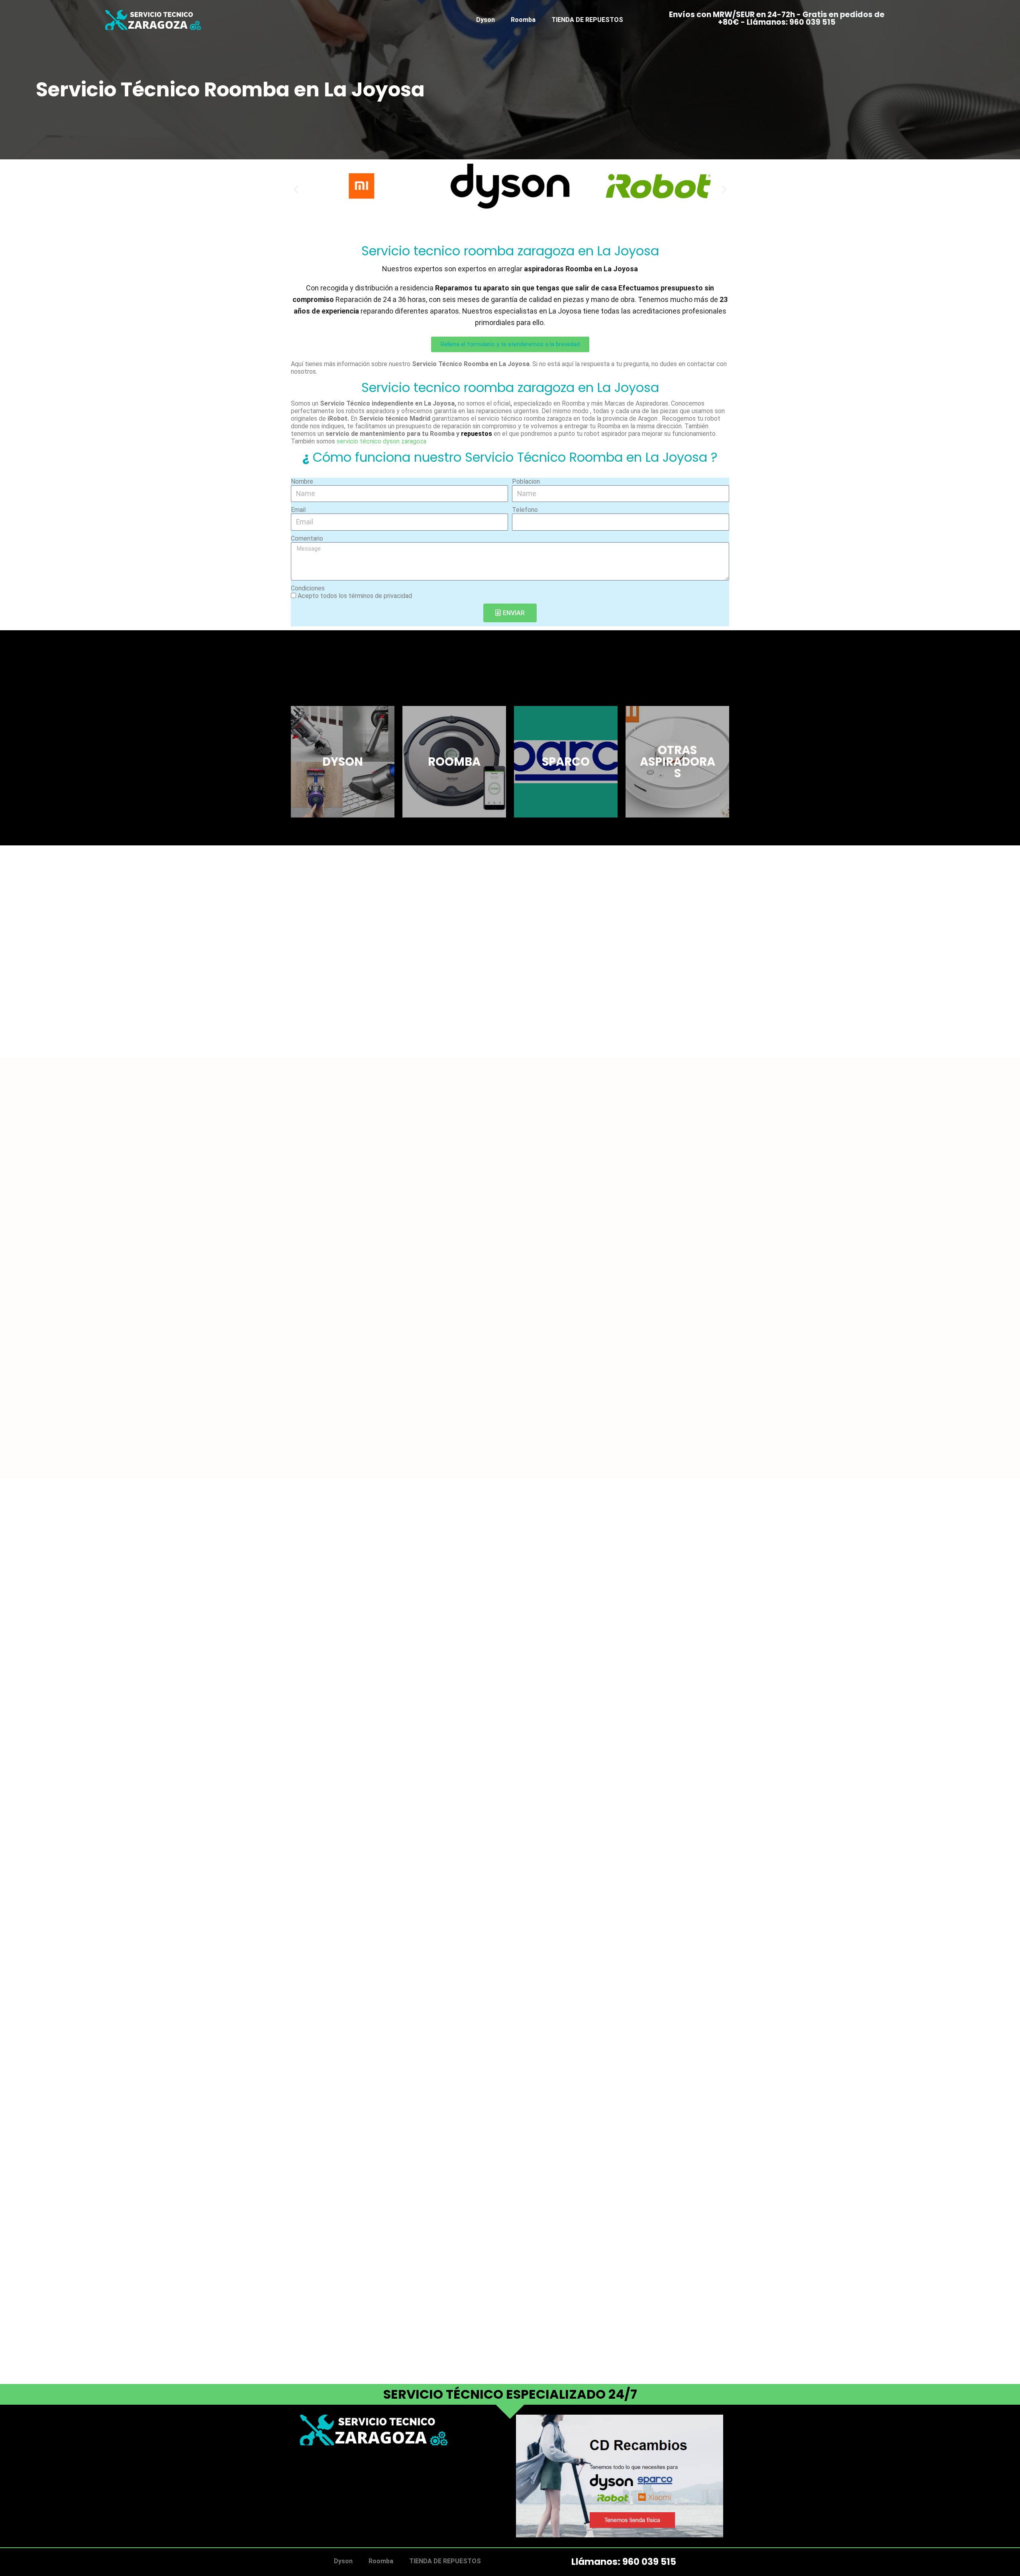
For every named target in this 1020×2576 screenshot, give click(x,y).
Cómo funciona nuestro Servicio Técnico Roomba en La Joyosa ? (510, 457)
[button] (296, 189)
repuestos (477, 434)
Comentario (307, 538)
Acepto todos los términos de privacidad (355, 596)
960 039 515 (649, 2562)
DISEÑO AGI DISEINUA (332, 2486)
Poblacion (526, 481)
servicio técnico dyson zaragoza (382, 441)
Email (298, 510)
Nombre (302, 481)
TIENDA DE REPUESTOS (587, 20)
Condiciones (308, 588)
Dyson (485, 20)
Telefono (525, 510)
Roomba (523, 20)
